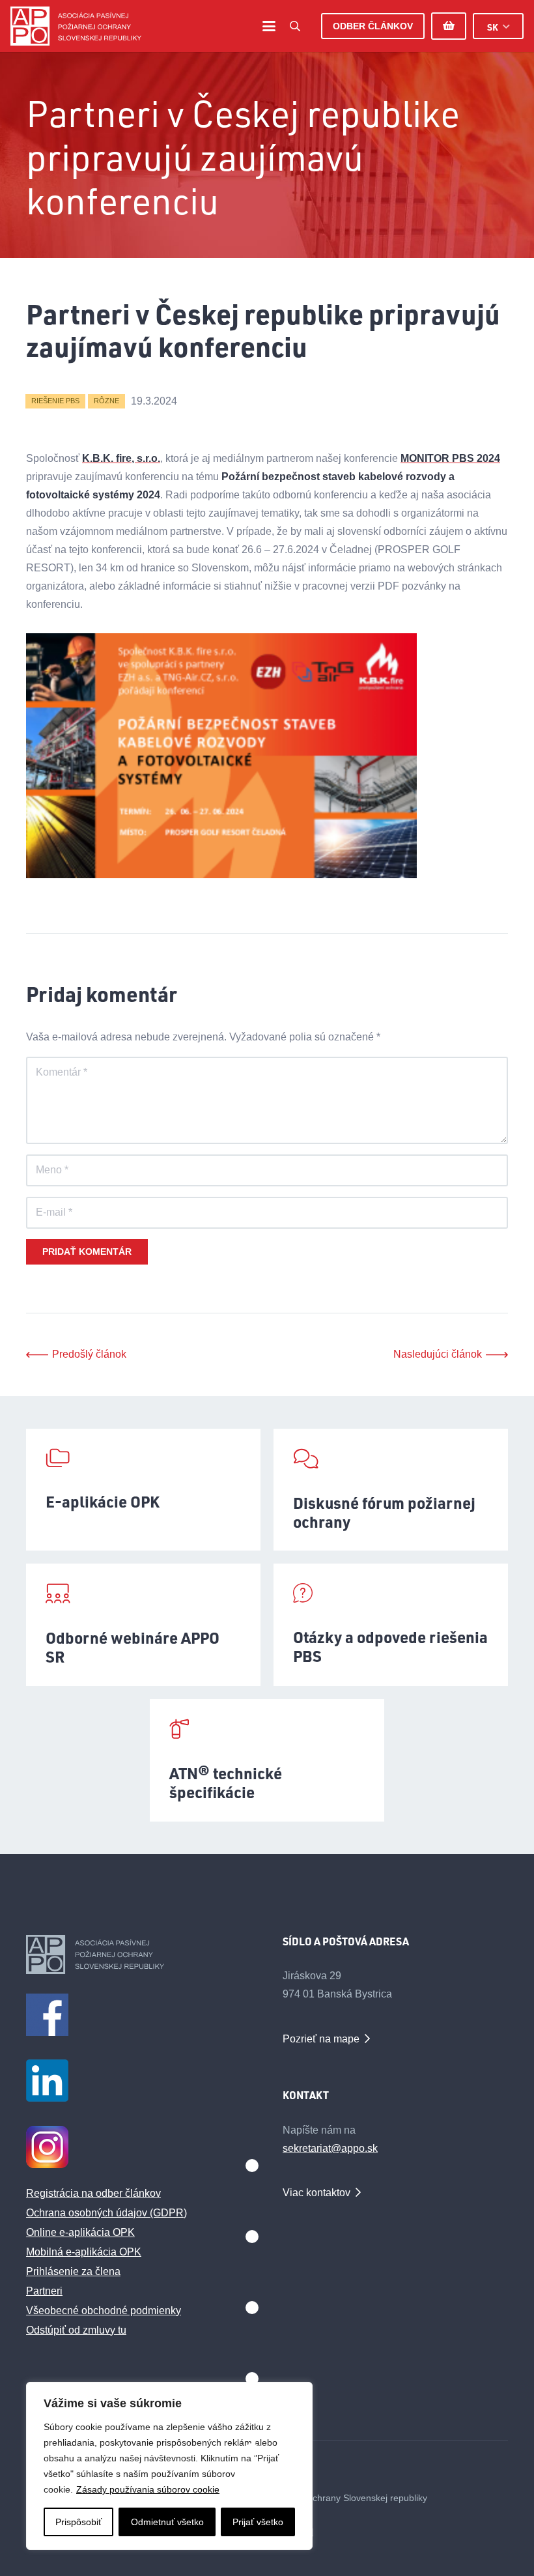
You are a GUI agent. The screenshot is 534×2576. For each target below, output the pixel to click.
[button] (269, 26)
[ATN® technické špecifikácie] (267, 1760)
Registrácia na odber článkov (93, 2193)
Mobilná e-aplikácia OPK (84, 2252)
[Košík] (449, 26)
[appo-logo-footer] (139, 1954)
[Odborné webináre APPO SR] (143, 1625)
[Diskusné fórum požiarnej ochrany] (391, 1490)
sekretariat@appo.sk (330, 2148)
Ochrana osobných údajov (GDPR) (106, 2213)
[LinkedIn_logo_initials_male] (139, 2081)
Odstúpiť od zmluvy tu (76, 2330)
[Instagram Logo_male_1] (139, 2147)
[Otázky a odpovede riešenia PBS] (391, 1625)
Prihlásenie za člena (73, 2271)
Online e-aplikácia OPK (80, 2232)
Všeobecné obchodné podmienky (104, 2311)
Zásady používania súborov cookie (148, 2489)
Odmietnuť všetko (167, 2522)
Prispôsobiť (78, 2522)
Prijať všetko (258, 2522)
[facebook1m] (139, 2015)
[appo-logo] (76, 26)
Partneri (44, 2291)
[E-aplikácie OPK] (143, 1490)
